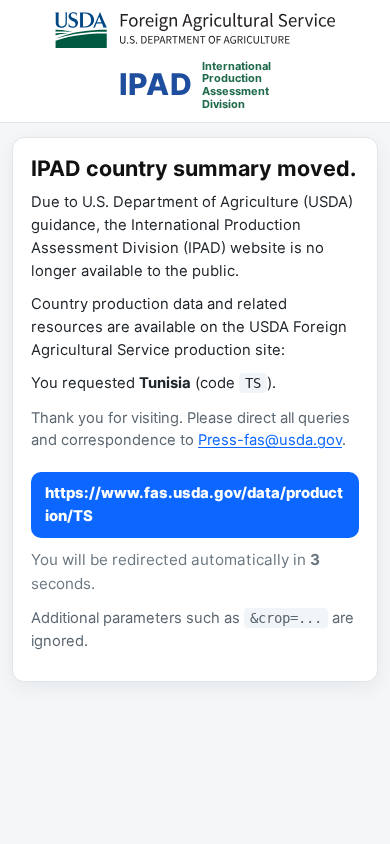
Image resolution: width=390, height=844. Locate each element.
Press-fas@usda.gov (270, 440)
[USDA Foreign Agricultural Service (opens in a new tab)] (195, 30)
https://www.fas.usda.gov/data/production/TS (194, 504)
